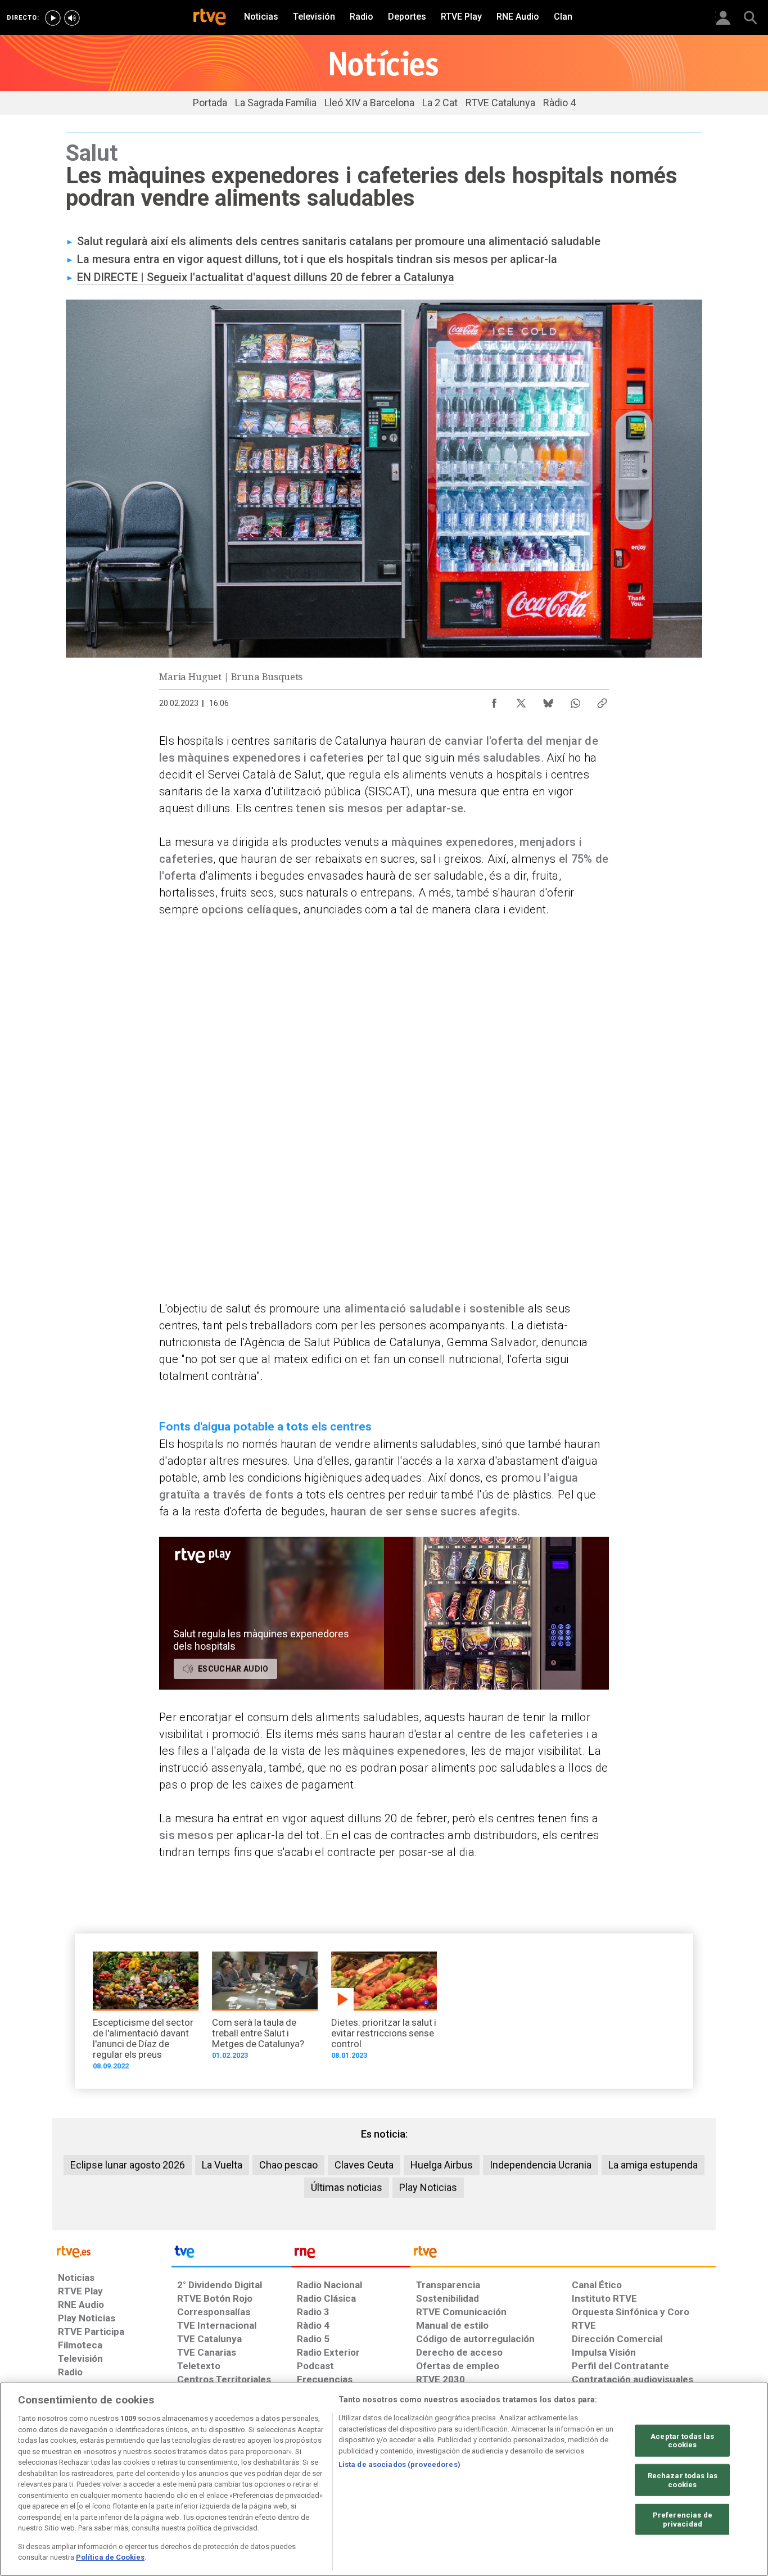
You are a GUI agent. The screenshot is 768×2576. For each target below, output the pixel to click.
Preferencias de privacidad (683, 2520)
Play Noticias (428, 2187)
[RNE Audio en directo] (72, 18)
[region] (384, 2479)
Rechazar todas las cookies (683, 2480)
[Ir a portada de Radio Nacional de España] (351, 2254)
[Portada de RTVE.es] (210, 18)
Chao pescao (288, 2165)
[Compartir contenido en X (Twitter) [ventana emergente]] (521, 700)
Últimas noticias (347, 2187)
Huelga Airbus (442, 2165)
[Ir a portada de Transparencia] (563, 2254)
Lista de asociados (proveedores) (399, 2464)
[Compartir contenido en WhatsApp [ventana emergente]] (575, 700)
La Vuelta (222, 2165)
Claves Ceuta (364, 2165)
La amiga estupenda (653, 2165)
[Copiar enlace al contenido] (602, 700)
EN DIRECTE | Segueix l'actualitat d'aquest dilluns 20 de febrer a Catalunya (266, 277)
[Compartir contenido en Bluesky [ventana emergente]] (548, 700)
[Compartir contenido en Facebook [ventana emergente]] (494, 700)
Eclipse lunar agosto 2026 (128, 2165)
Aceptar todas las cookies (682, 2440)
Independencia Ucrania (541, 2165)
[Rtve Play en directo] (53, 18)
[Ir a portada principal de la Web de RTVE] (112, 2251)
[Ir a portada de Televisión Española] (231, 2254)
